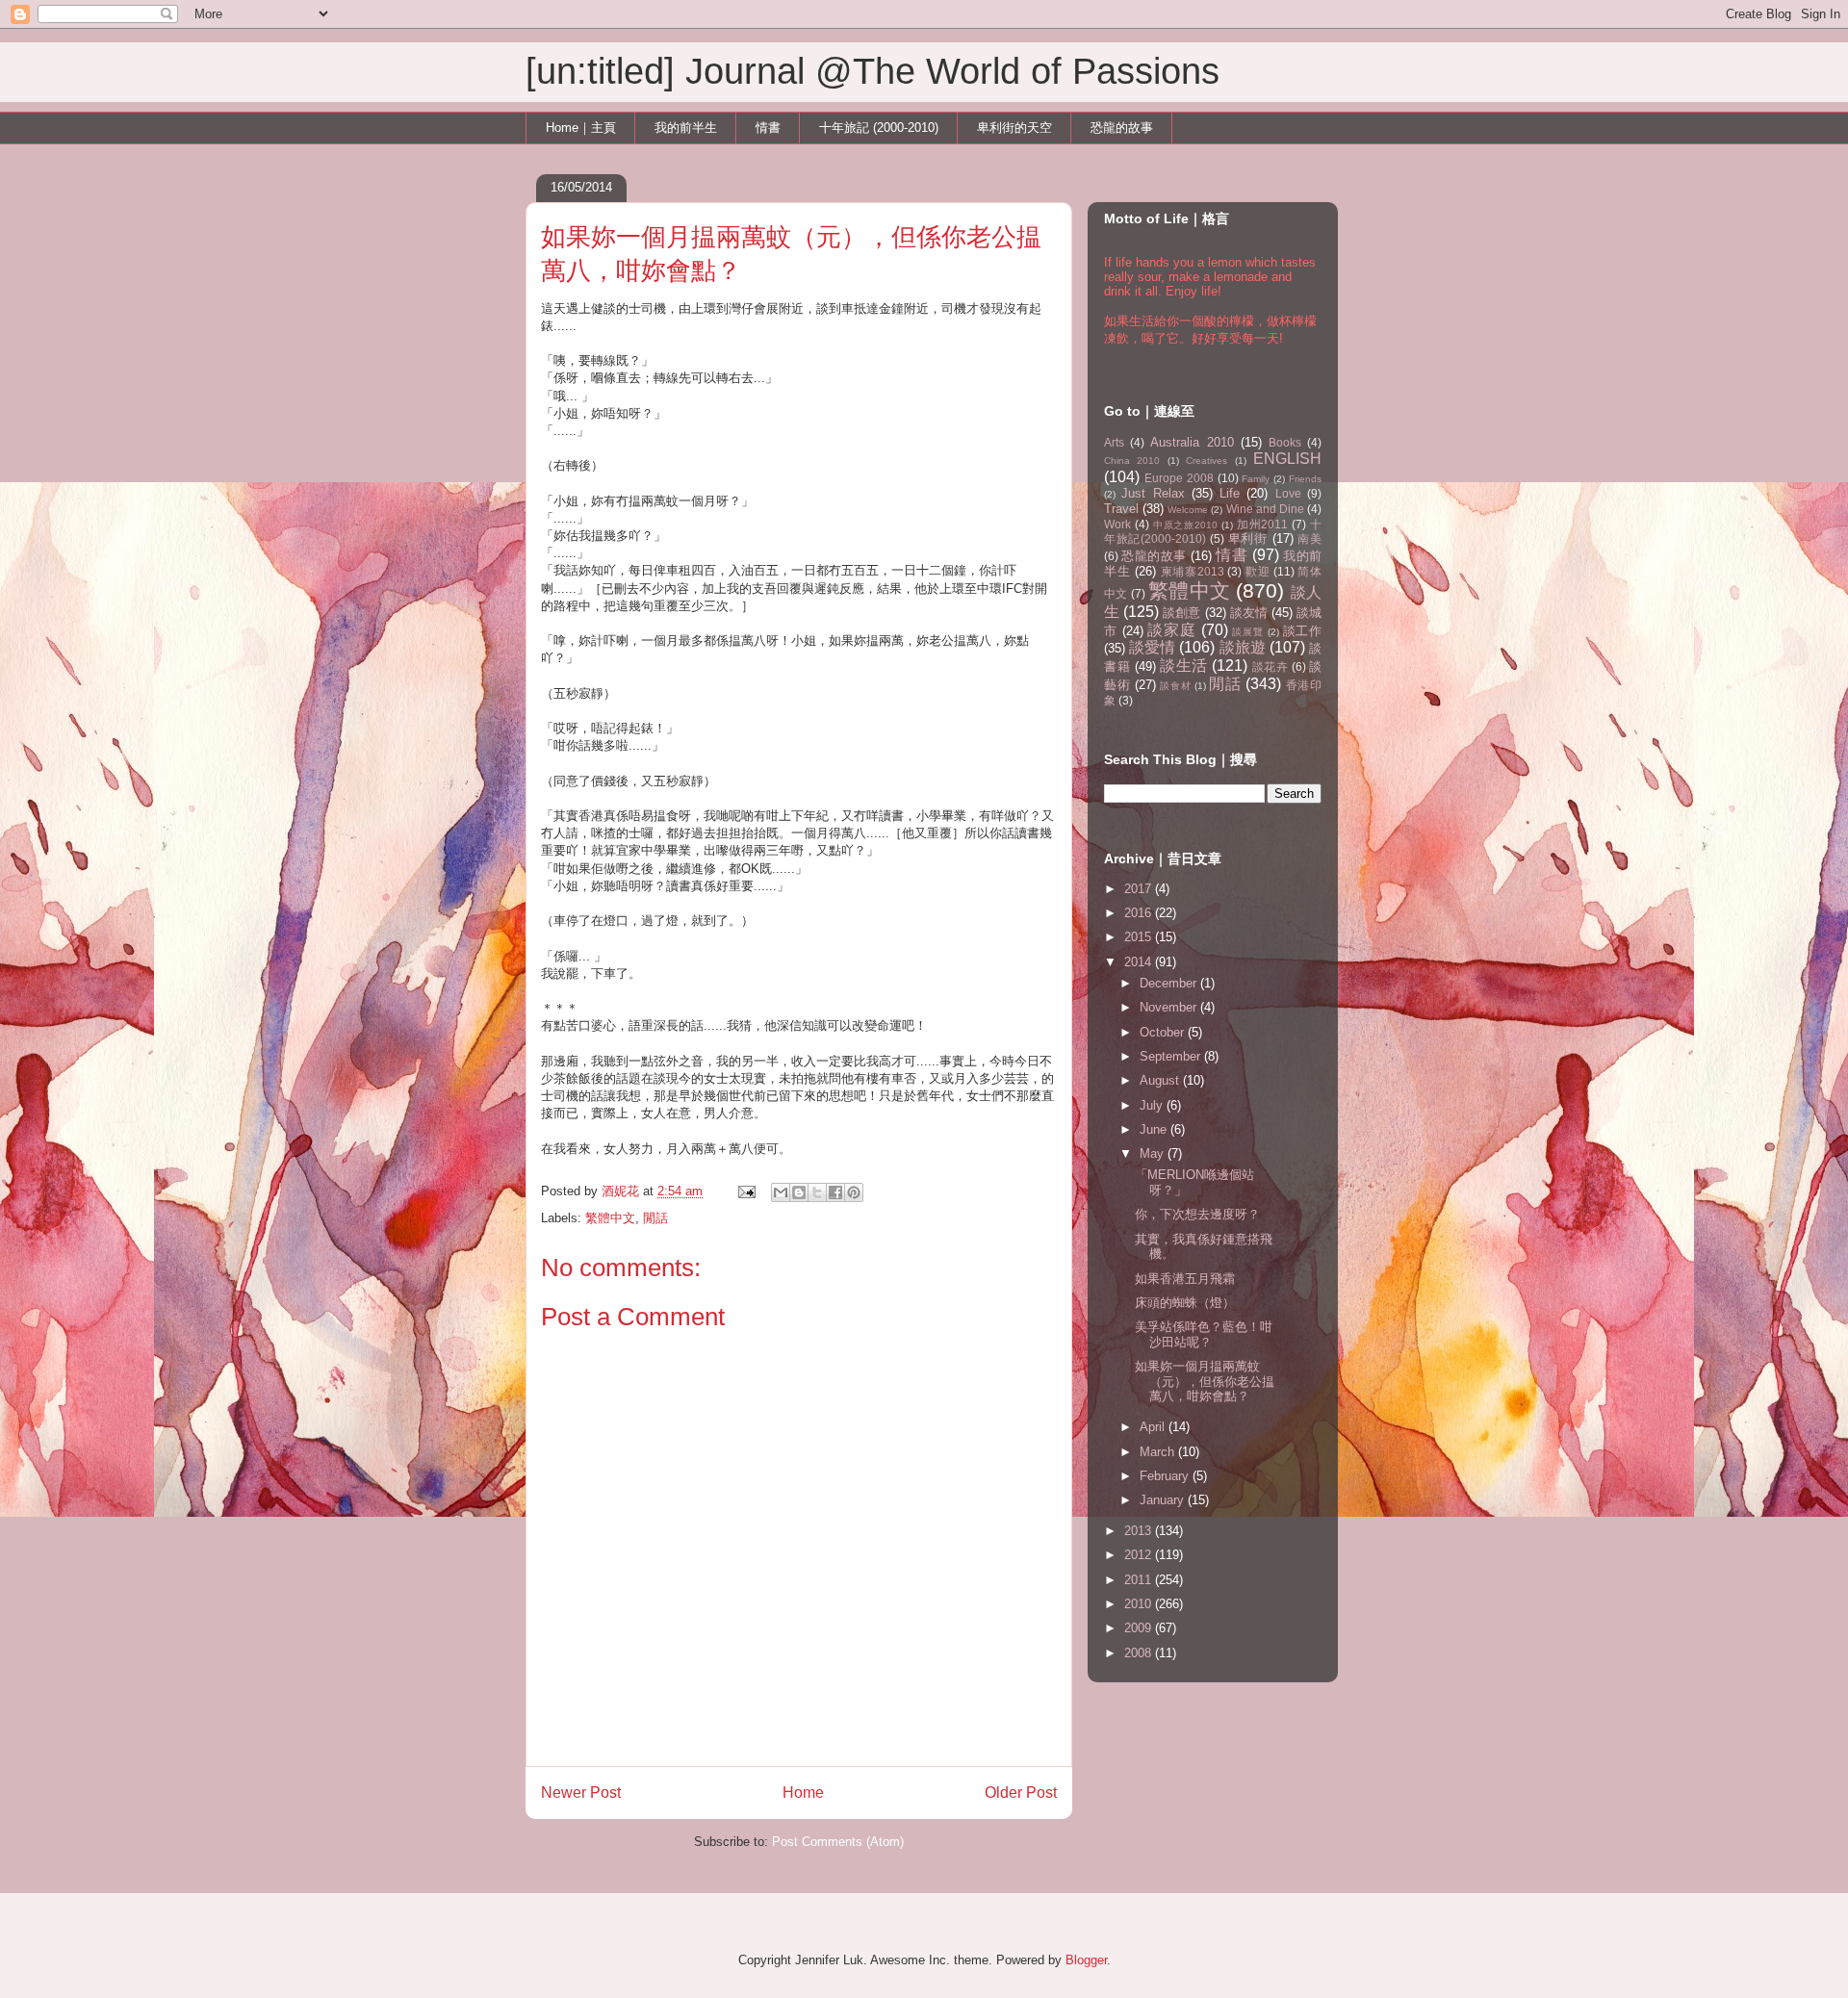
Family (1256, 479)
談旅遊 (1243, 647)
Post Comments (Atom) (838, 1842)
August (1161, 1080)
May (1154, 1153)
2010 (1140, 1604)
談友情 (1249, 613)
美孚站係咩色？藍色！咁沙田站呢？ (1204, 1334)
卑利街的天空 (1014, 128)
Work (1117, 524)
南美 (1309, 538)
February (1166, 1476)
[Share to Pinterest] (854, 1192)
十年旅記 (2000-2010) (879, 128)
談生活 (1184, 666)
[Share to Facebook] (835, 1192)
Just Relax (1153, 493)
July (1153, 1105)
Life (1230, 493)
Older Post (1021, 1793)
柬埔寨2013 (1193, 571)
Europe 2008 (1179, 478)
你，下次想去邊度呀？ (1197, 1214)
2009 (1140, 1628)
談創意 (1181, 613)
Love (1288, 493)
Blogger (1086, 1960)
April (1154, 1427)
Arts (1114, 442)
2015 (1140, 937)
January (1164, 1500)
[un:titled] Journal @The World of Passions (873, 71)
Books (1285, 442)
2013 (1140, 1531)
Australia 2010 (1192, 442)
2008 (1140, 1653)
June (1155, 1129)
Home (803, 1793)
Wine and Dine (1265, 509)
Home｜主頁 (581, 128)
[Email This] (781, 1192)
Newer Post (581, 1793)
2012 (1140, 1555)
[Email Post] (745, 1191)
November (1170, 1007)
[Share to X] (817, 1192)
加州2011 (1263, 524)
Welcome (1188, 510)
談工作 (1303, 631)
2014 (1140, 962)
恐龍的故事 (1122, 128)
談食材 (1175, 686)
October (1164, 1032)
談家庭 (1171, 630)
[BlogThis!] (799, 1192)
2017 (1140, 889)
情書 (768, 128)
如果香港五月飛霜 (1185, 1279)
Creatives (1206, 461)
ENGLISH (1287, 459)
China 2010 (1132, 461)
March (1159, 1452)
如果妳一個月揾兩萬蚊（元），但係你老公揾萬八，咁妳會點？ (1205, 1381)
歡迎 (1258, 571)
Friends (1305, 479)
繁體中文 (610, 1218)
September (1172, 1056)
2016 (1140, 913)
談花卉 (1270, 666)
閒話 (655, 1218)
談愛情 (1152, 647)
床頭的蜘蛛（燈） (1185, 1303)
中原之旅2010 (1185, 525)
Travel (1121, 509)
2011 (1140, 1580)
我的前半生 (686, 128)
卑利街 (1248, 538)
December (1170, 983)
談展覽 (1247, 632)
